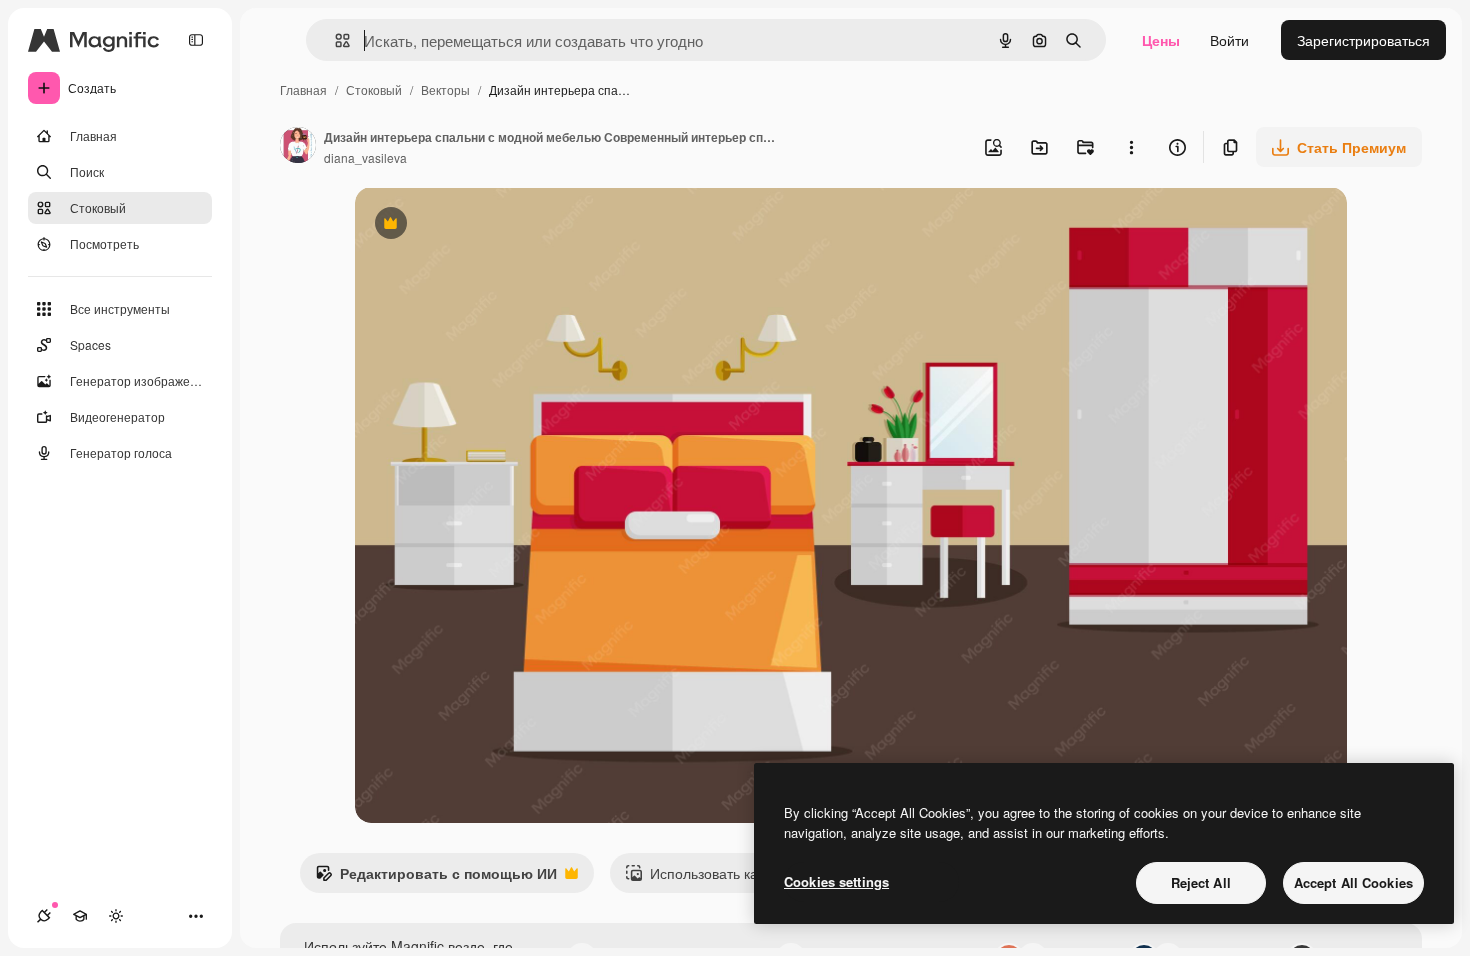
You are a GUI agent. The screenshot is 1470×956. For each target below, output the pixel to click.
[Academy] (80, 916)
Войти (1229, 40)
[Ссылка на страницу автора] (298, 147)
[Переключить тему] (116, 916)
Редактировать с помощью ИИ (436, 878)
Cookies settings (836, 881)
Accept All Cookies (1353, 882)
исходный (489, 225)
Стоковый (374, 89)
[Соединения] (44, 916)
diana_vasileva (365, 157)
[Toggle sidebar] (196, 40)
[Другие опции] (1131, 147)
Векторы (445, 89)
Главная (303, 89)
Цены (1161, 40)
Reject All (1201, 882)
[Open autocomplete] (334, 40)
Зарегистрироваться (1363, 40)
